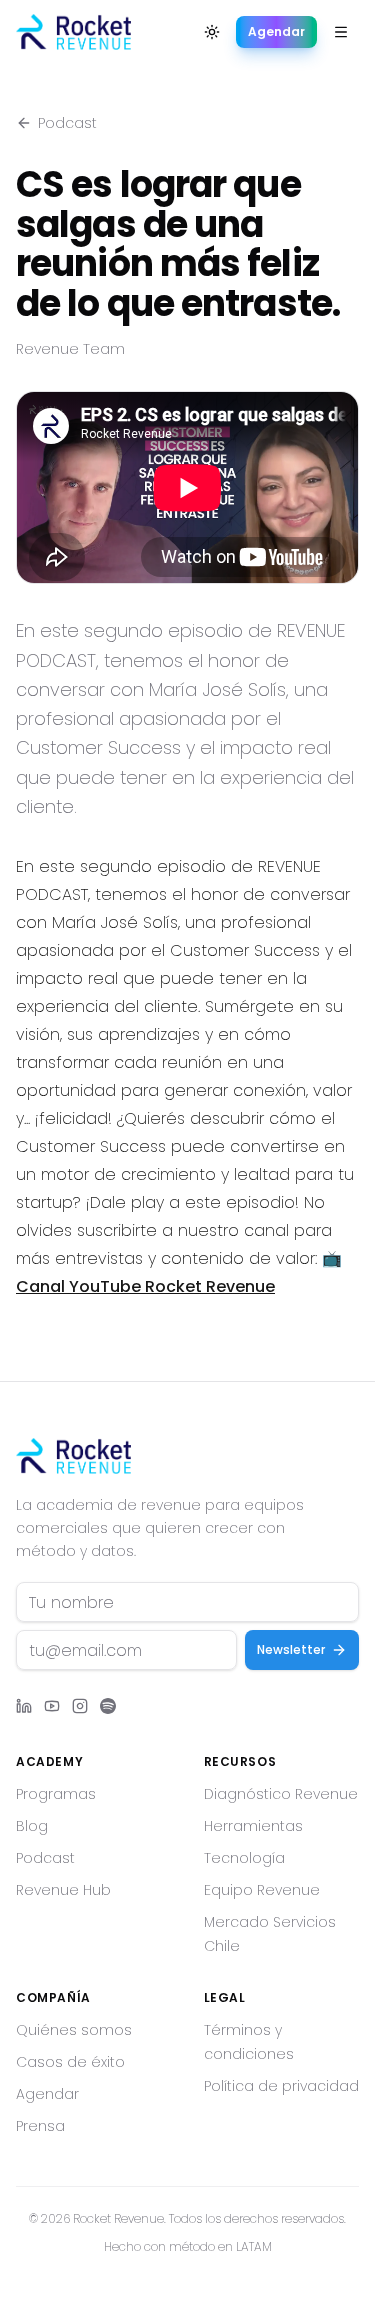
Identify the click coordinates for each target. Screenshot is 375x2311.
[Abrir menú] (341, 32)
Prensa (40, 2126)
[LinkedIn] (24, 1706)
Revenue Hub (63, 1890)
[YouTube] (52, 1706)
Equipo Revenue (262, 1890)
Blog (32, 1826)
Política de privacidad (281, 2086)
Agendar (276, 31)
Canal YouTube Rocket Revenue (145, 1286)
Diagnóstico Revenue (281, 1794)
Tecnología (244, 1858)
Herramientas (253, 1826)
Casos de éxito (70, 2062)
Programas (56, 1794)
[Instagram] (80, 1706)
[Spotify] (108, 1706)
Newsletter (291, 1649)
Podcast (67, 123)
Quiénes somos (74, 2030)
